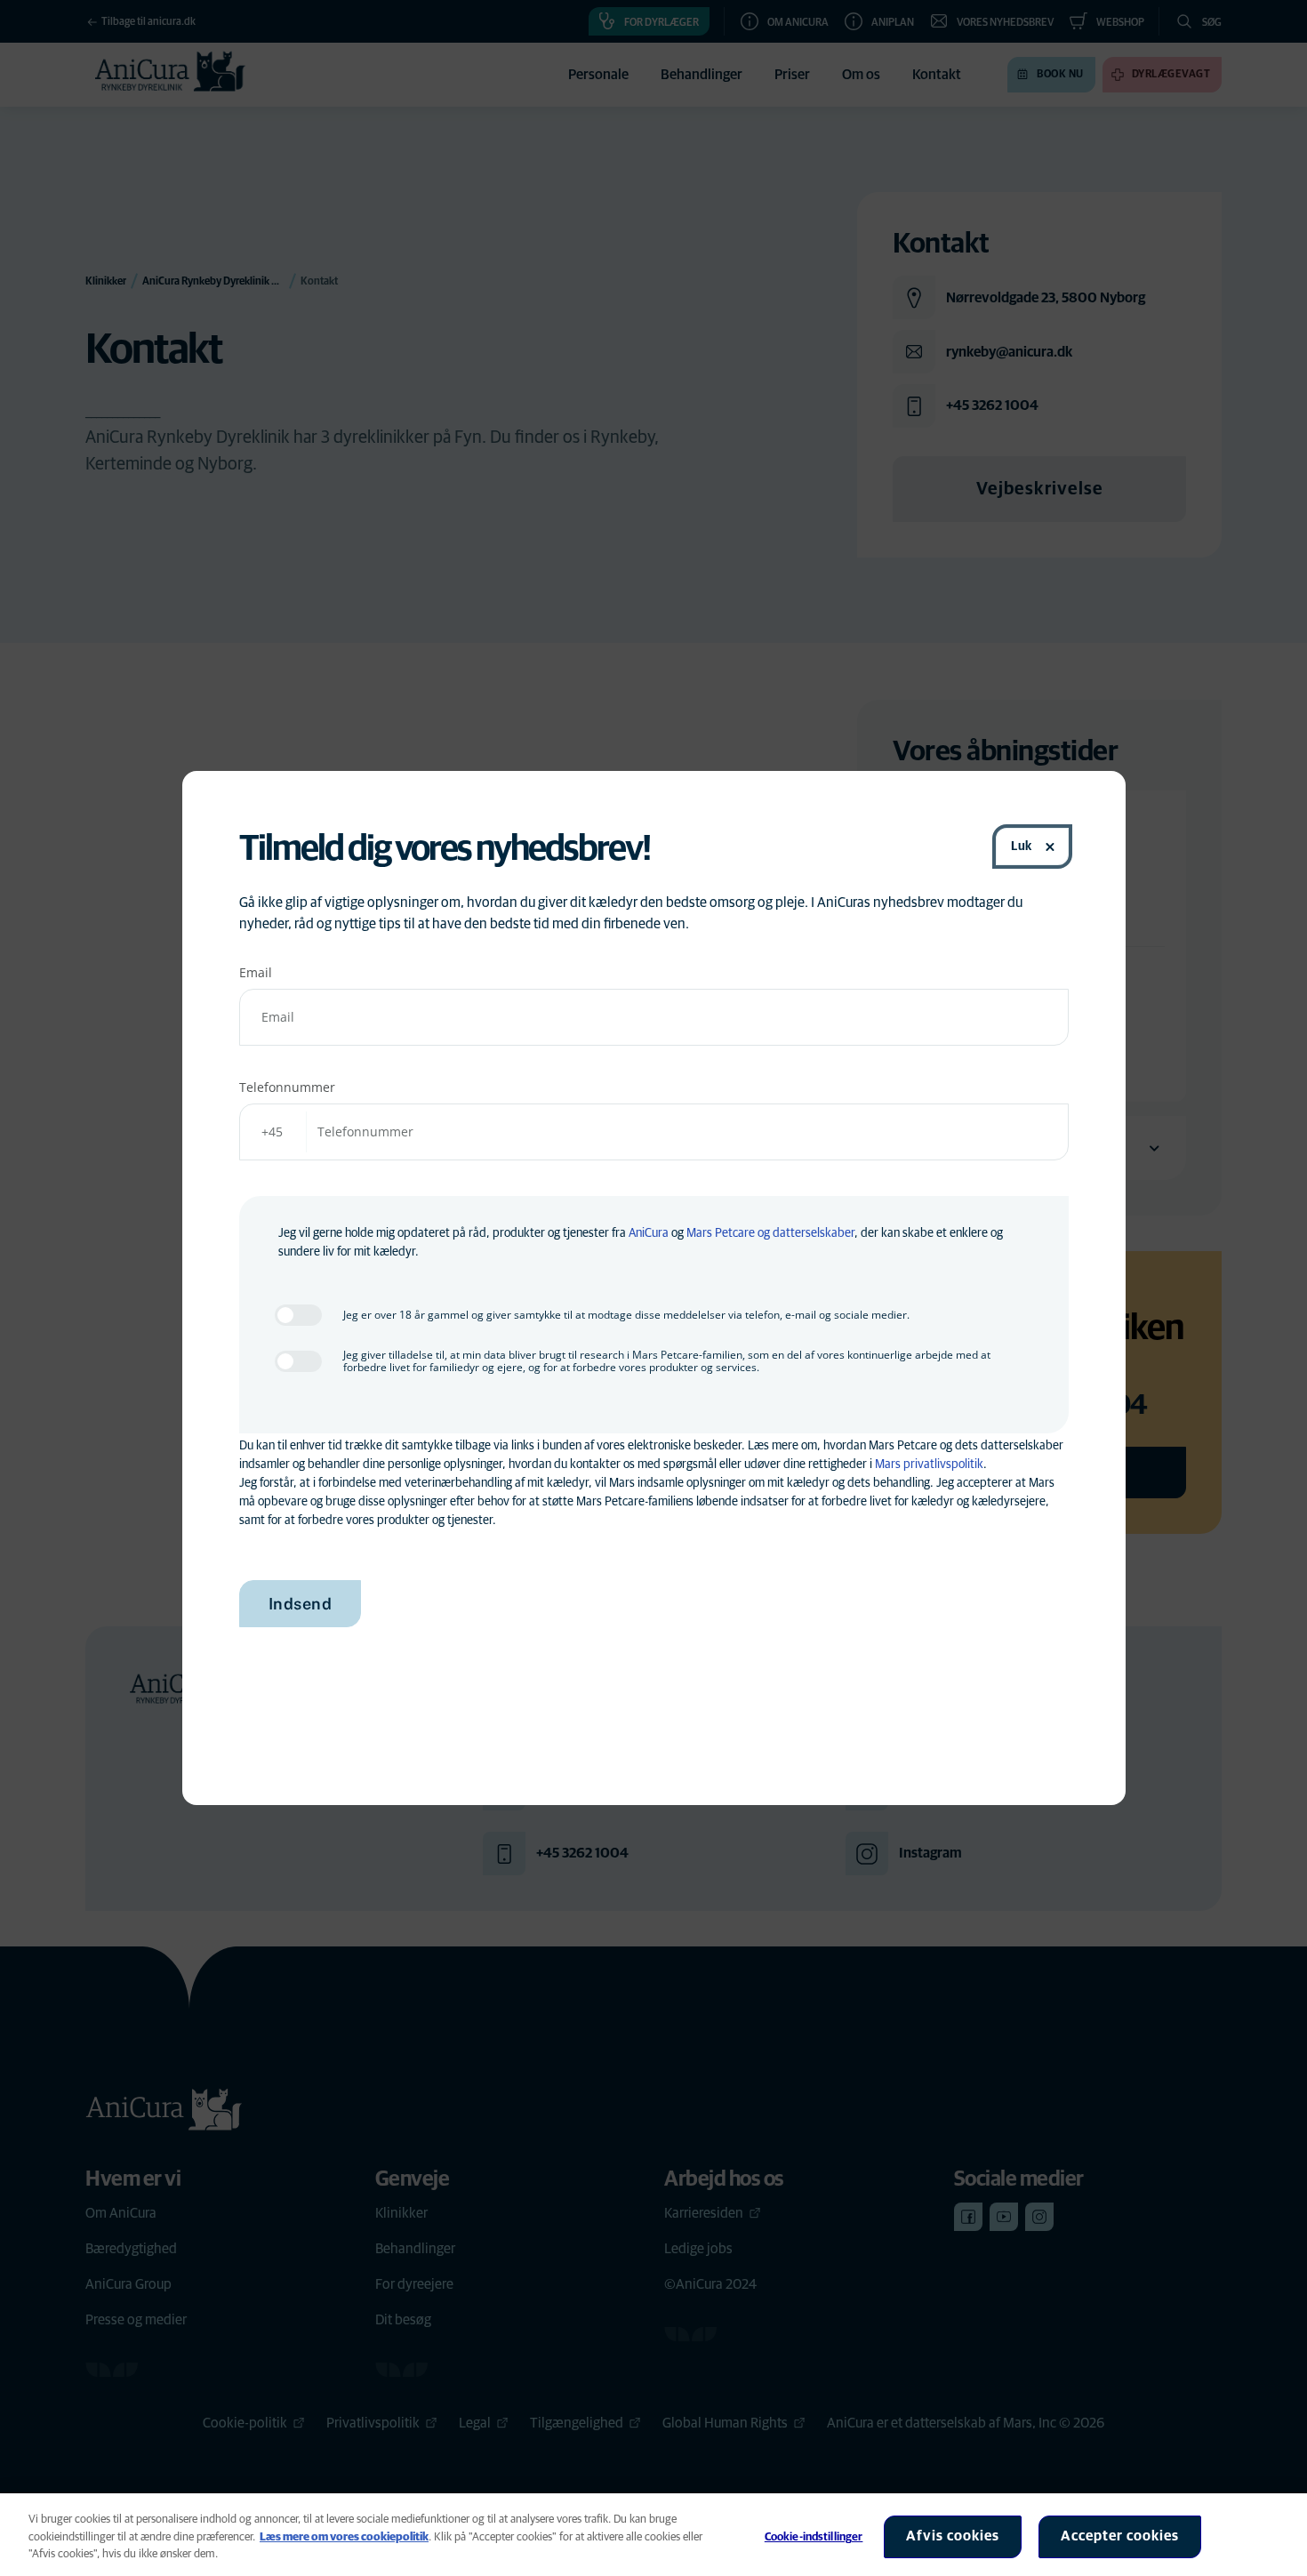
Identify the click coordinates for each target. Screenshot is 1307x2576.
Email (256, 972)
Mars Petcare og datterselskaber (770, 1233)
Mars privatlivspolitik (929, 1465)
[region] (653, 2535)
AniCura (649, 1233)
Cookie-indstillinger (814, 2537)
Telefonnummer (287, 1087)
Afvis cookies (953, 2536)
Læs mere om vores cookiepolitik (344, 2537)
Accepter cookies (1120, 2536)
